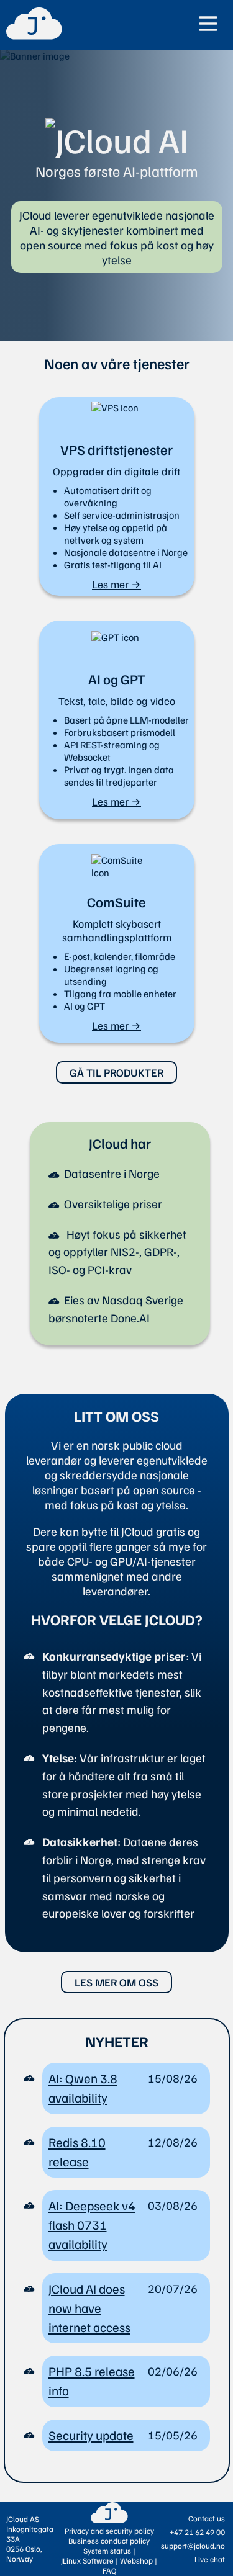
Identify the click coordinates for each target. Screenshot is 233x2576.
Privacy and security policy (109, 2531)
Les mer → (116, 584)
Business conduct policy (109, 2541)
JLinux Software (87, 2560)
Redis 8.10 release (77, 2152)
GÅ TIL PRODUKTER (116, 1072)
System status (107, 2551)
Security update (91, 2435)
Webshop (136, 2560)
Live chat (210, 2559)
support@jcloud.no (193, 2546)
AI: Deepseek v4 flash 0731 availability (92, 2225)
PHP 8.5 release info (92, 2381)
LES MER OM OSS (116, 1982)
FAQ (109, 2570)
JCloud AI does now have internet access (89, 2308)
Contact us (207, 2518)
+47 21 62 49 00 (197, 2532)
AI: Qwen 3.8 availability (83, 2088)
